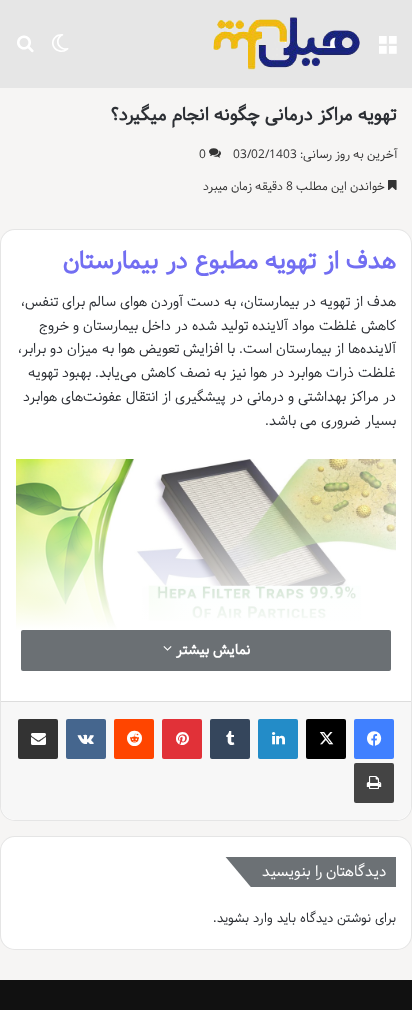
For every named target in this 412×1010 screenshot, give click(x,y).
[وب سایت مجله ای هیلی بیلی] (287, 44)
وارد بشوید (245, 918)
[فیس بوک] (374, 739)
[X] (326, 739)
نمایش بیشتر (211, 650)
